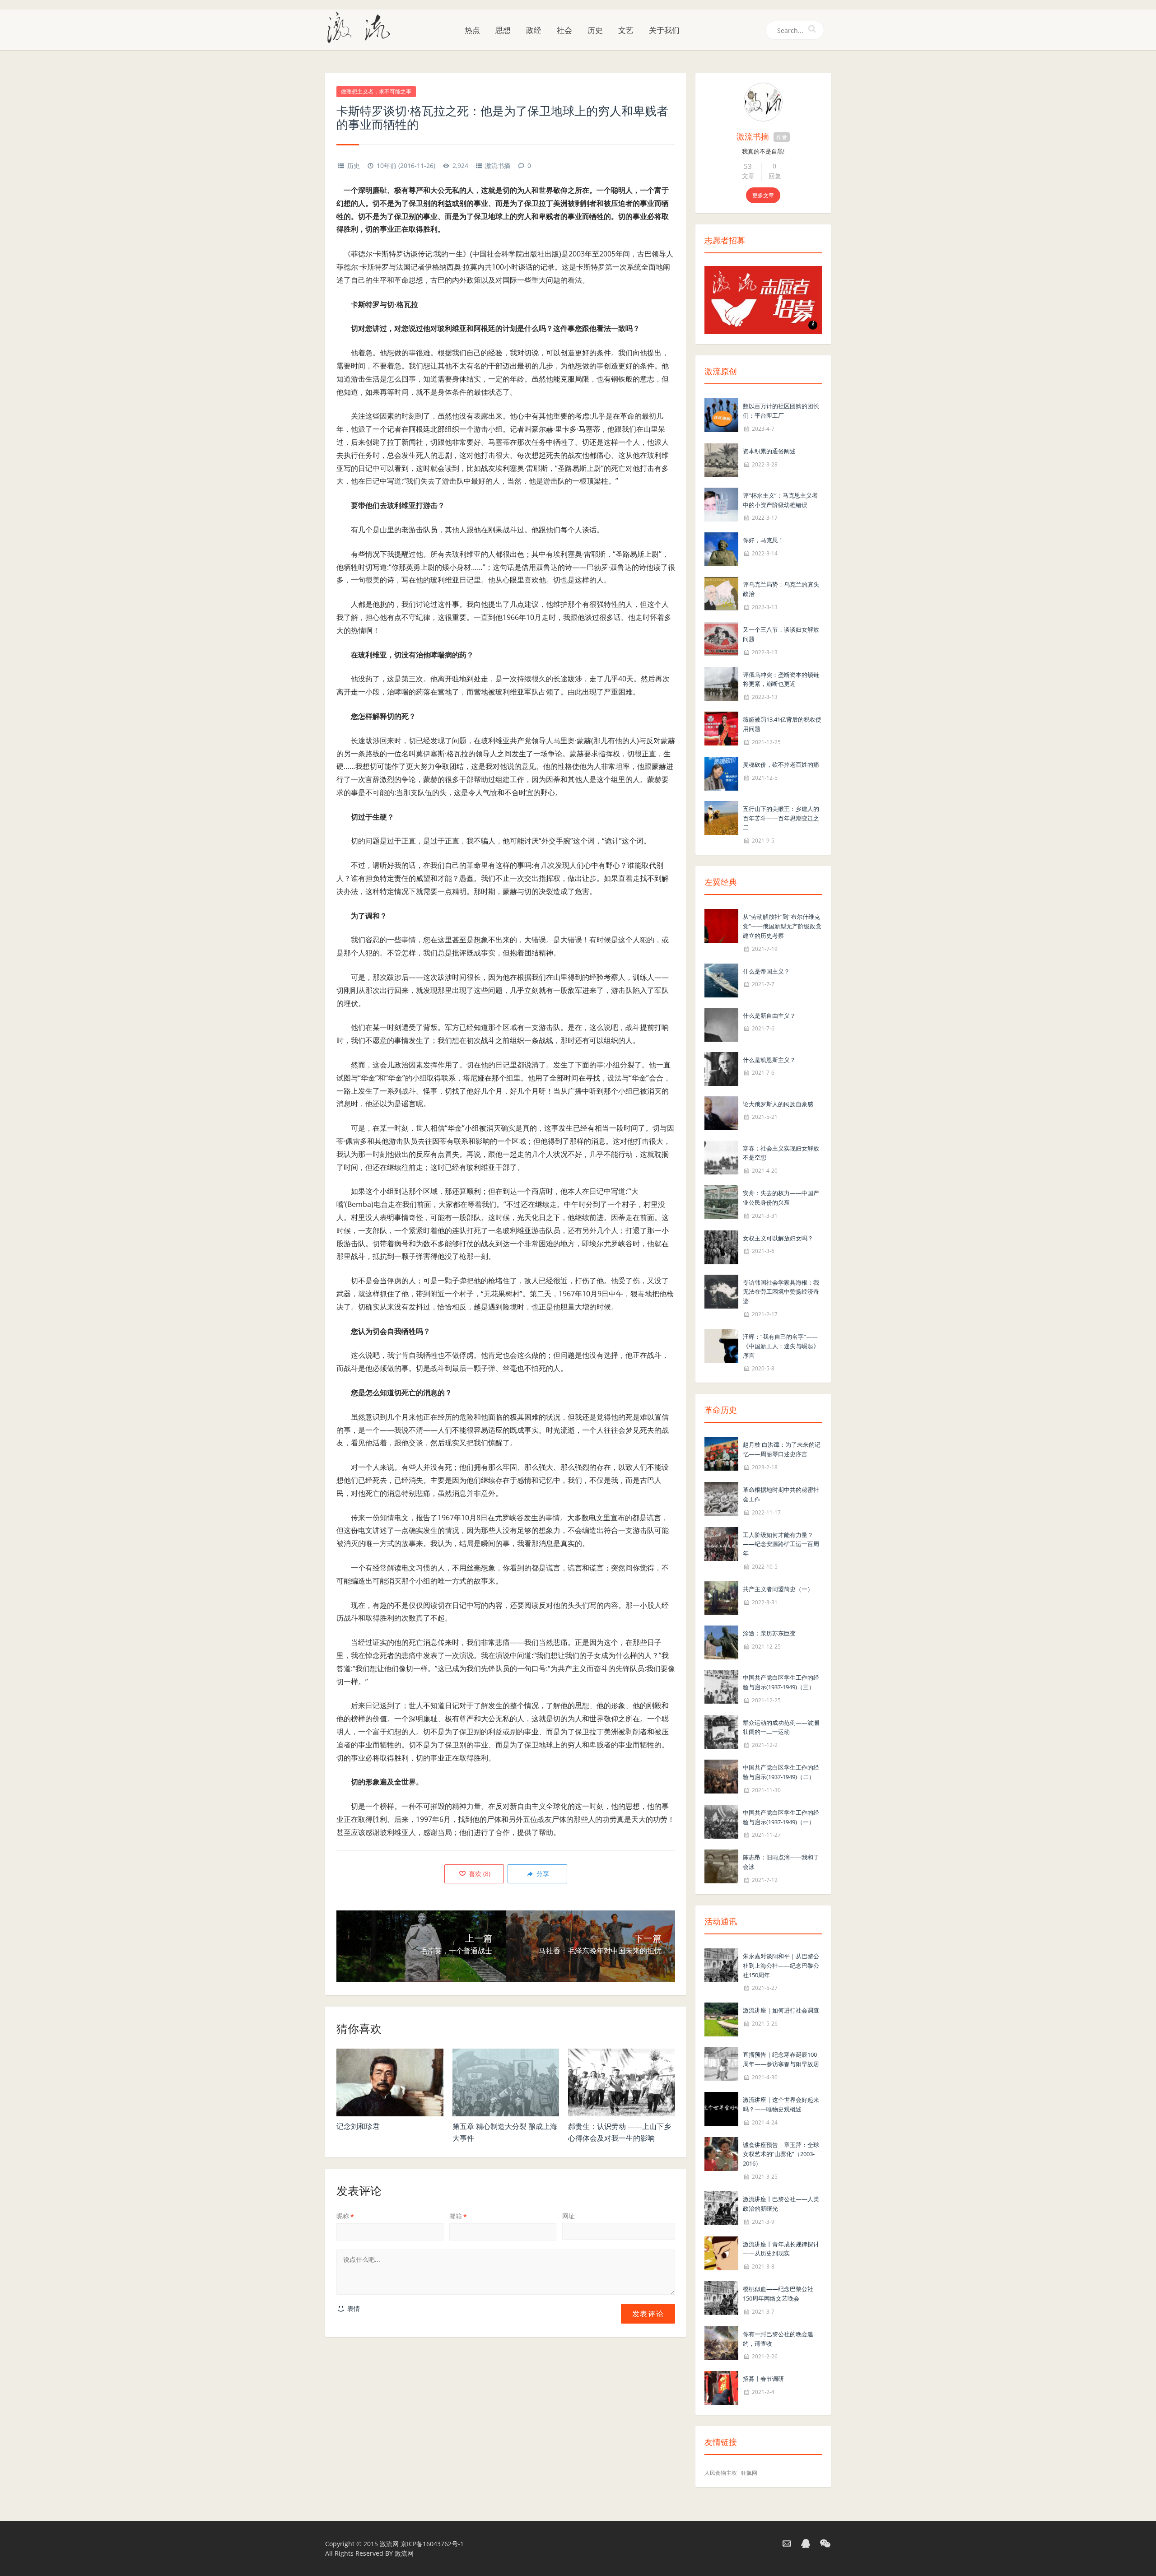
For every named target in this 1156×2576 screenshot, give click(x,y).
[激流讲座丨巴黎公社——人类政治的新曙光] (721, 2207)
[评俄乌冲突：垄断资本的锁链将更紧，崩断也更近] (721, 683)
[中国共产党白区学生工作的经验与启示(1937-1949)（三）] (721, 1686)
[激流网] (362, 27)
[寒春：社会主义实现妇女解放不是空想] (721, 1157)
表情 (353, 2308)
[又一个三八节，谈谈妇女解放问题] (721, 638)
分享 (542, 1874)
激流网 (389, 2544)
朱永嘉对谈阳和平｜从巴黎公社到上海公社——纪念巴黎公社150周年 (781, 1966)
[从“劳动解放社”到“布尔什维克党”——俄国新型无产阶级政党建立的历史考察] (721, 925)
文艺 (626, 30)
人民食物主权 (721, 2473)
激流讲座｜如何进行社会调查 (781, 2010)
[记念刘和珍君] (390, 2082)
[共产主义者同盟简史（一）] (721, 1597)
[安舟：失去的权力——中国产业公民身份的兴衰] (721, 1201)
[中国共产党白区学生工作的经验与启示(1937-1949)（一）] (721, 1821)
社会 (564, 30)
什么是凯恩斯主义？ (769, 1060)
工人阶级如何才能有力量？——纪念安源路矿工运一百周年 (781, 1544)
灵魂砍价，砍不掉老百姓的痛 (781, 764)
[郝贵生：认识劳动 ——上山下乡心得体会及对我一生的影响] (622, 2082)
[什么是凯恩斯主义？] (721, 1068)
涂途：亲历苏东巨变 (769, 1633)
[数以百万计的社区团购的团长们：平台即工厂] (721, 414)
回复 (775, 176)
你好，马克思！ (763, 540)
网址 (569, 2216)
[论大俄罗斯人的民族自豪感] (721, 1112)
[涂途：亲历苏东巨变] (721, 1642)
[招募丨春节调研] (721, 2387)
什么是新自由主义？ (769, 1015)
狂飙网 (749, 2473)
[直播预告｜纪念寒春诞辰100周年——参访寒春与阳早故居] (721, 2063)
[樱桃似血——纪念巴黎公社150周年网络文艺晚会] (721, 2297)
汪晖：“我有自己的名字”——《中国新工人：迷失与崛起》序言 (781, 1346)
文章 (748, 176)
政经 (534, 30)
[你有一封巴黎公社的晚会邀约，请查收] (721, 2342)
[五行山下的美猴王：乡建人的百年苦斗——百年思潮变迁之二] (721, 817)
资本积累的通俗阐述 (769, 451)
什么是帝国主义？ (766, 971)
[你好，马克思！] (721, 549)
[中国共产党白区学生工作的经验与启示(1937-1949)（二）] (721, 1776)
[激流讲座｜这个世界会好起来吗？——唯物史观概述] (721, 2108)
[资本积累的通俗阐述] (721, 459)
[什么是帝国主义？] (721, 980)
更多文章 (763, 195)
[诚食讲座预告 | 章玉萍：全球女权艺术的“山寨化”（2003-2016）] (721, 2153)
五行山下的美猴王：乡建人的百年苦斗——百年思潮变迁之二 (781, 818)
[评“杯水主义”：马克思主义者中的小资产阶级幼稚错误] (721, 504)
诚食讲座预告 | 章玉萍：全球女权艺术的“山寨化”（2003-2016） (781, 2154)
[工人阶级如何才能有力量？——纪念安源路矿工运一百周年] (721, 1543)
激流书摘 (498, 165)
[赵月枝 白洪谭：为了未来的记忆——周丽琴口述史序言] (721, 1453)
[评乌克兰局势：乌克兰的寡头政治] (721, 593)
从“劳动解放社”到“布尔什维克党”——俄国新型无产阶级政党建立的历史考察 (782, 926)
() (479, 1874)
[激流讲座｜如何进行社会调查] (721, 2019)
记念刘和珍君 (358, 2126)
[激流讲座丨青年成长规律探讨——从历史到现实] (721, 2252)
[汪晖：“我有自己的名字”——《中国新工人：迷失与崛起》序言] (721, 1345)
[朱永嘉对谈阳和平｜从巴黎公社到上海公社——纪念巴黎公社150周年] (721, 1964)
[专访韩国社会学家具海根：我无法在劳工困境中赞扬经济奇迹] (721, 1291)
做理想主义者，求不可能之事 (376, 91)
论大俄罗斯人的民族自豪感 (778, 1104)
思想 (503, 30)
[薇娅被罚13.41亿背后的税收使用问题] (721, 728)
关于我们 (664, 30)
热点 (472, 30)
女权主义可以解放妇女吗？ (778, 1238)
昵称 (345, 2216)
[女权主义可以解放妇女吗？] (721, 1246)
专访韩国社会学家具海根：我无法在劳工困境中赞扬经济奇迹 (781, 1292)
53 (748, 166)
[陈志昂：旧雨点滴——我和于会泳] (721, 1866)
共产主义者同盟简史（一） (778, 1589)
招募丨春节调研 (763, 2379)
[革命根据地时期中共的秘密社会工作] (721, 1498)
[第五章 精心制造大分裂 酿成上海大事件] (506, 2082)
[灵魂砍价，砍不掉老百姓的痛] (721, 773)
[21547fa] (763, 102)
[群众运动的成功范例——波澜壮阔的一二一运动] (721, 1731)
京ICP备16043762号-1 (432, 2544)
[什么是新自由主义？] (721, 1024)
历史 (595, 30)
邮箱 (458, 2216)
